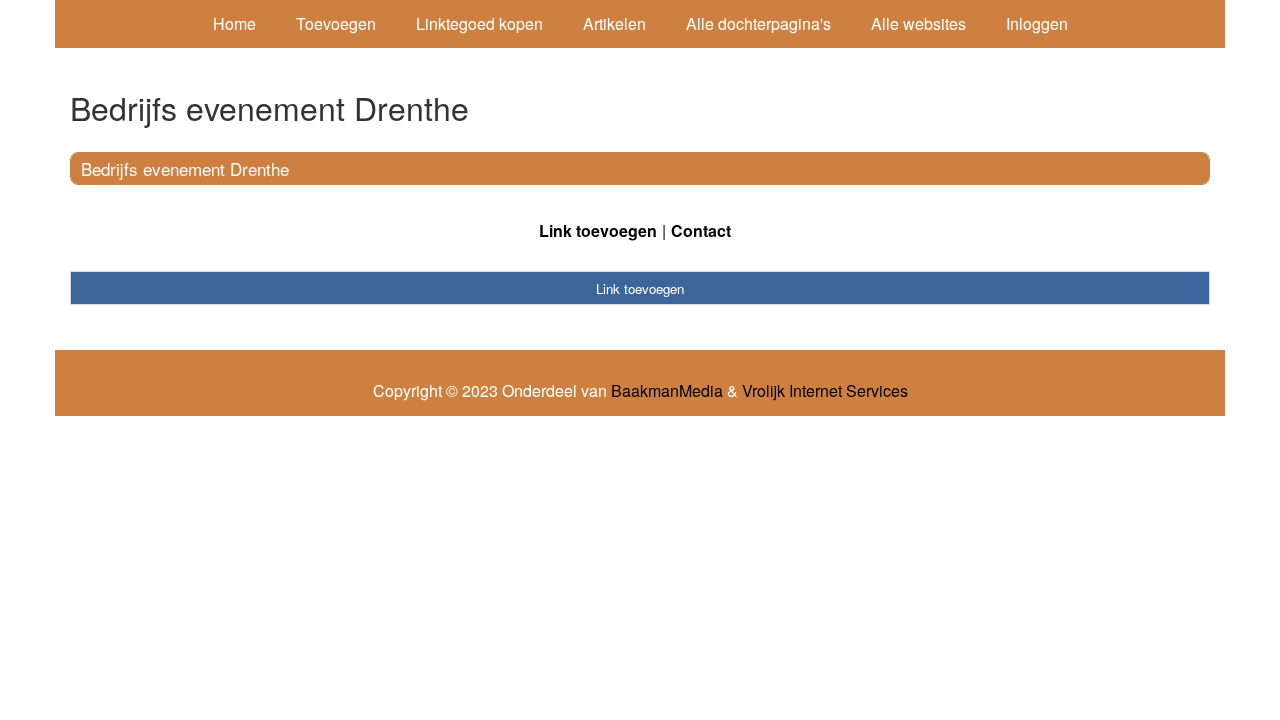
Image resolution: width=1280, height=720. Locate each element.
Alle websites (918, 23)
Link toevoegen (598, 230)
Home (234, 23)
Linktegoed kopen (479, 23)
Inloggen (1037, 23)
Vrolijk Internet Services (825, 391)
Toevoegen (336, 23)
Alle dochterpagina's (758, 23)
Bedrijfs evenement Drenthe (185, 168)
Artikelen (614, 23)
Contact (701, 230)
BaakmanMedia (667, 391)
